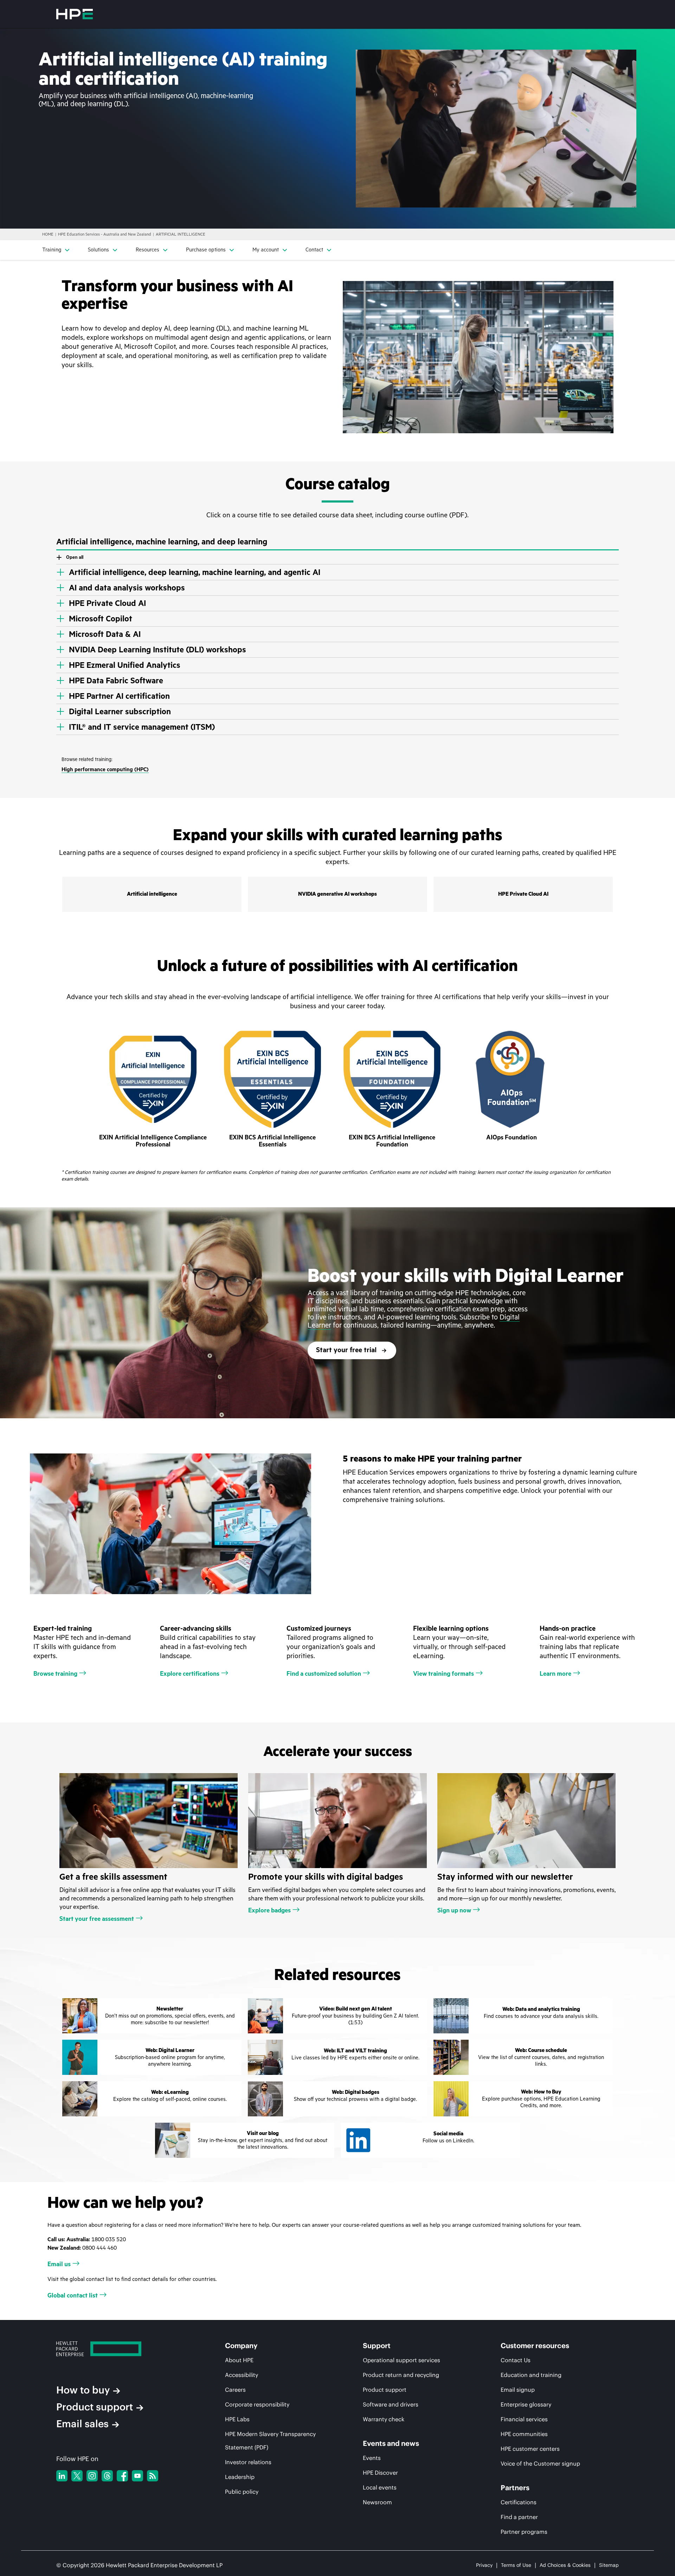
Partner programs (524, 2532)
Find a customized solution (324, 1674)
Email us (59, 2264)
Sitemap (609, 2565)
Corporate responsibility (257, 2404)
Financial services (524, 2419)
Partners (515, 2488)
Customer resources (535, 2346)
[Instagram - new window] (92, 2476)
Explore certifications (190, 1674)
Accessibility (242, 2375)
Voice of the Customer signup (540, 2463)
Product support (95, 2407)
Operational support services (401, 2360)
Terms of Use (516, 2565)
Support (377, 2346)
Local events (380, 2487)
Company (241, 2346)
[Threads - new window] (107, 2476)
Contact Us (516, 2360)
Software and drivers (391, 2404)
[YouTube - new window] (137, 2476)
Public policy (242, 2492)
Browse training (55, 1674)
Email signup (518, 2390)
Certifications (519, 2502)
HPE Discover (380, 2473)
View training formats (443, 1674)
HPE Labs (237, 2419)
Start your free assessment (97, 1919)
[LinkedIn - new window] (62, 2476)
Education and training (531, 2375)
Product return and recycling (401, 2375)
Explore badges (269, 1910)
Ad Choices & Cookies (565, 2565)
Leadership (240, 2477)
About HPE (239, 2360)
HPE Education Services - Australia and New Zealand (105, 234)
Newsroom (377, 2502)
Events (372, 2458)
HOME (48, 234)
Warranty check (384, 2419)
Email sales (82, 2424)
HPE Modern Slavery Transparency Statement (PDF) (270, 2441)
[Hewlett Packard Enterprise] (75, 14)
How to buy (83, 2390)
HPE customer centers (530, 2449)
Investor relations (248, 2462)
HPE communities (524, 2434)
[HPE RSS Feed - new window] (153, 2476)
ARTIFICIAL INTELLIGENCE (181, 234)
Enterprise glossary (526, 2404)
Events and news (391, 2443)
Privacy (484, 2565)
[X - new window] (77, 2476)
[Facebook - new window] (122, 2476)
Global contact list (73, 2295)
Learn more (555, 1674)
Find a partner (519, 2517)
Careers (235, 2390)
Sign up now (454, 1910)
